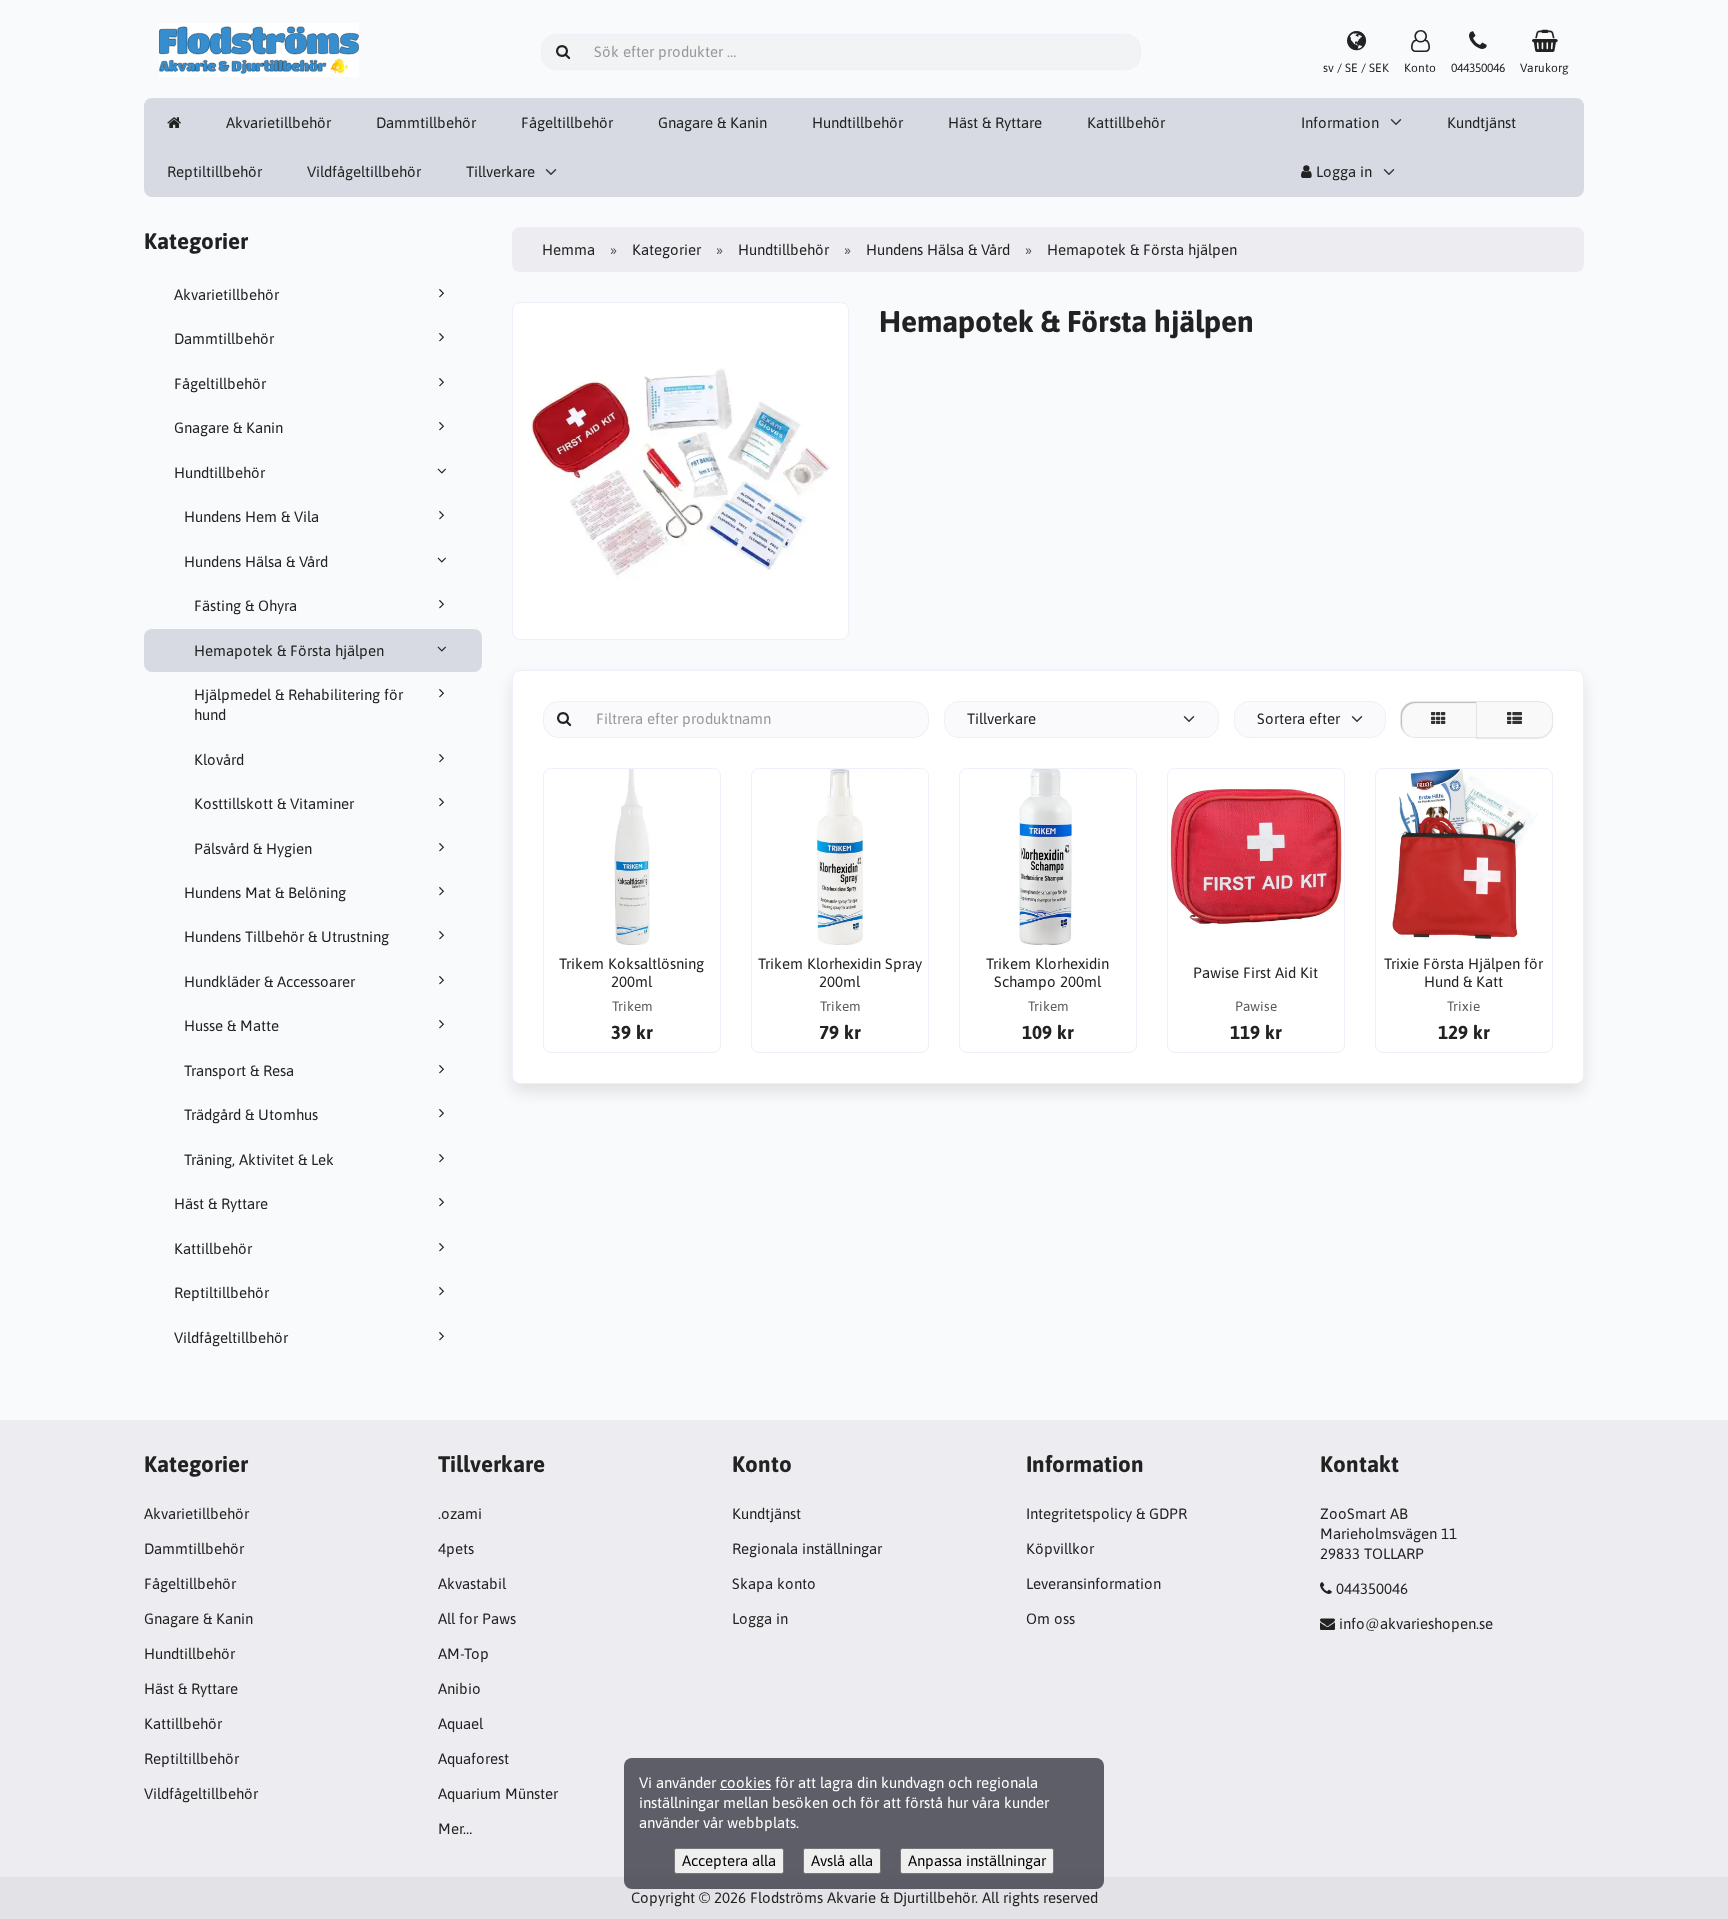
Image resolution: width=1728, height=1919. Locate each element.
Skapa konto (774, 1583)
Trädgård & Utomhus (251, 1114)
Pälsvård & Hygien (253, 848)
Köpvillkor (1060, 1548)
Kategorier (666, 249)
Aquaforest (473, 1758)
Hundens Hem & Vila (251, 516)
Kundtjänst (1481, 122)
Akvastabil (472, 1583)
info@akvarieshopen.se (1416, 1623)
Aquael (460, 1723)
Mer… (455, 1828)
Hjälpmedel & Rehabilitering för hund (298, 704)
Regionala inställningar (807, 1548)
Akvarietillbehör (278, 122)
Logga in (1342, 171)
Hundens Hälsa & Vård (256, 561)
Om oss (1050, 1618)
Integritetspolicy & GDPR (1106, 1513)
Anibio (459, 1688)
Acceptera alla (729, 1860)
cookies (745, 1782)
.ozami (460, 1513)
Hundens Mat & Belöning (265, 892)
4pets (456, 1548)
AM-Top (463, 1653)
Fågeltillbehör (567, 122)
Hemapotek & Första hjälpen (289, 650)
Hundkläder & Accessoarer (269, 981)
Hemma (568, 249)
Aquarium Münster (498, 1793)
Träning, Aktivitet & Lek (259, 1159)
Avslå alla (842, 1860)
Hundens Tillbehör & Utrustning (286, 936)
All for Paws (477, 1618)
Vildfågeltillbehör (364, 171)
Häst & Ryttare (995, 122)
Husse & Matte (231, 1025)
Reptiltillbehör (214, 171)
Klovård (219, 759)
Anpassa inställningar (977, 1860)
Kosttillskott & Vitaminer (274, 803)
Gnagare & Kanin (712, 122)
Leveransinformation (1093, 1583)
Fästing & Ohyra (245, 605)
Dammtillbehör (426, 122)
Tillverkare (500, 171)
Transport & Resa (239, 1070)
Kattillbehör (1126, 122)
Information (1340, 122)
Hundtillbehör (857, 122)
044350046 (1372, 1588)
